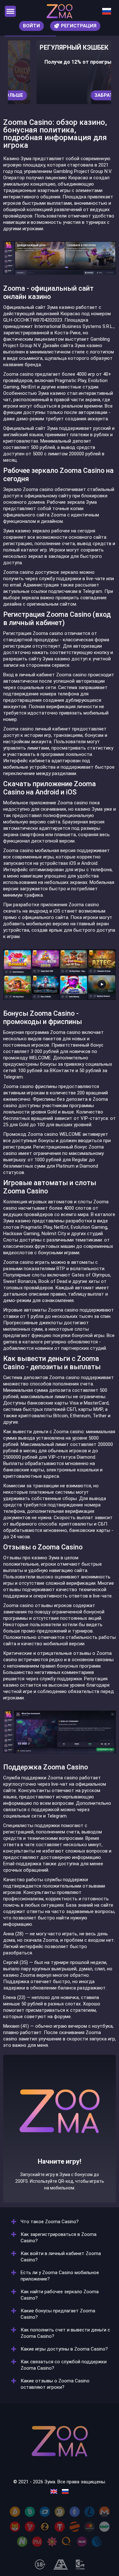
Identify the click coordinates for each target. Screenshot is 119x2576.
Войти (31, 26)
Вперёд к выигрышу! (60, 2148)
